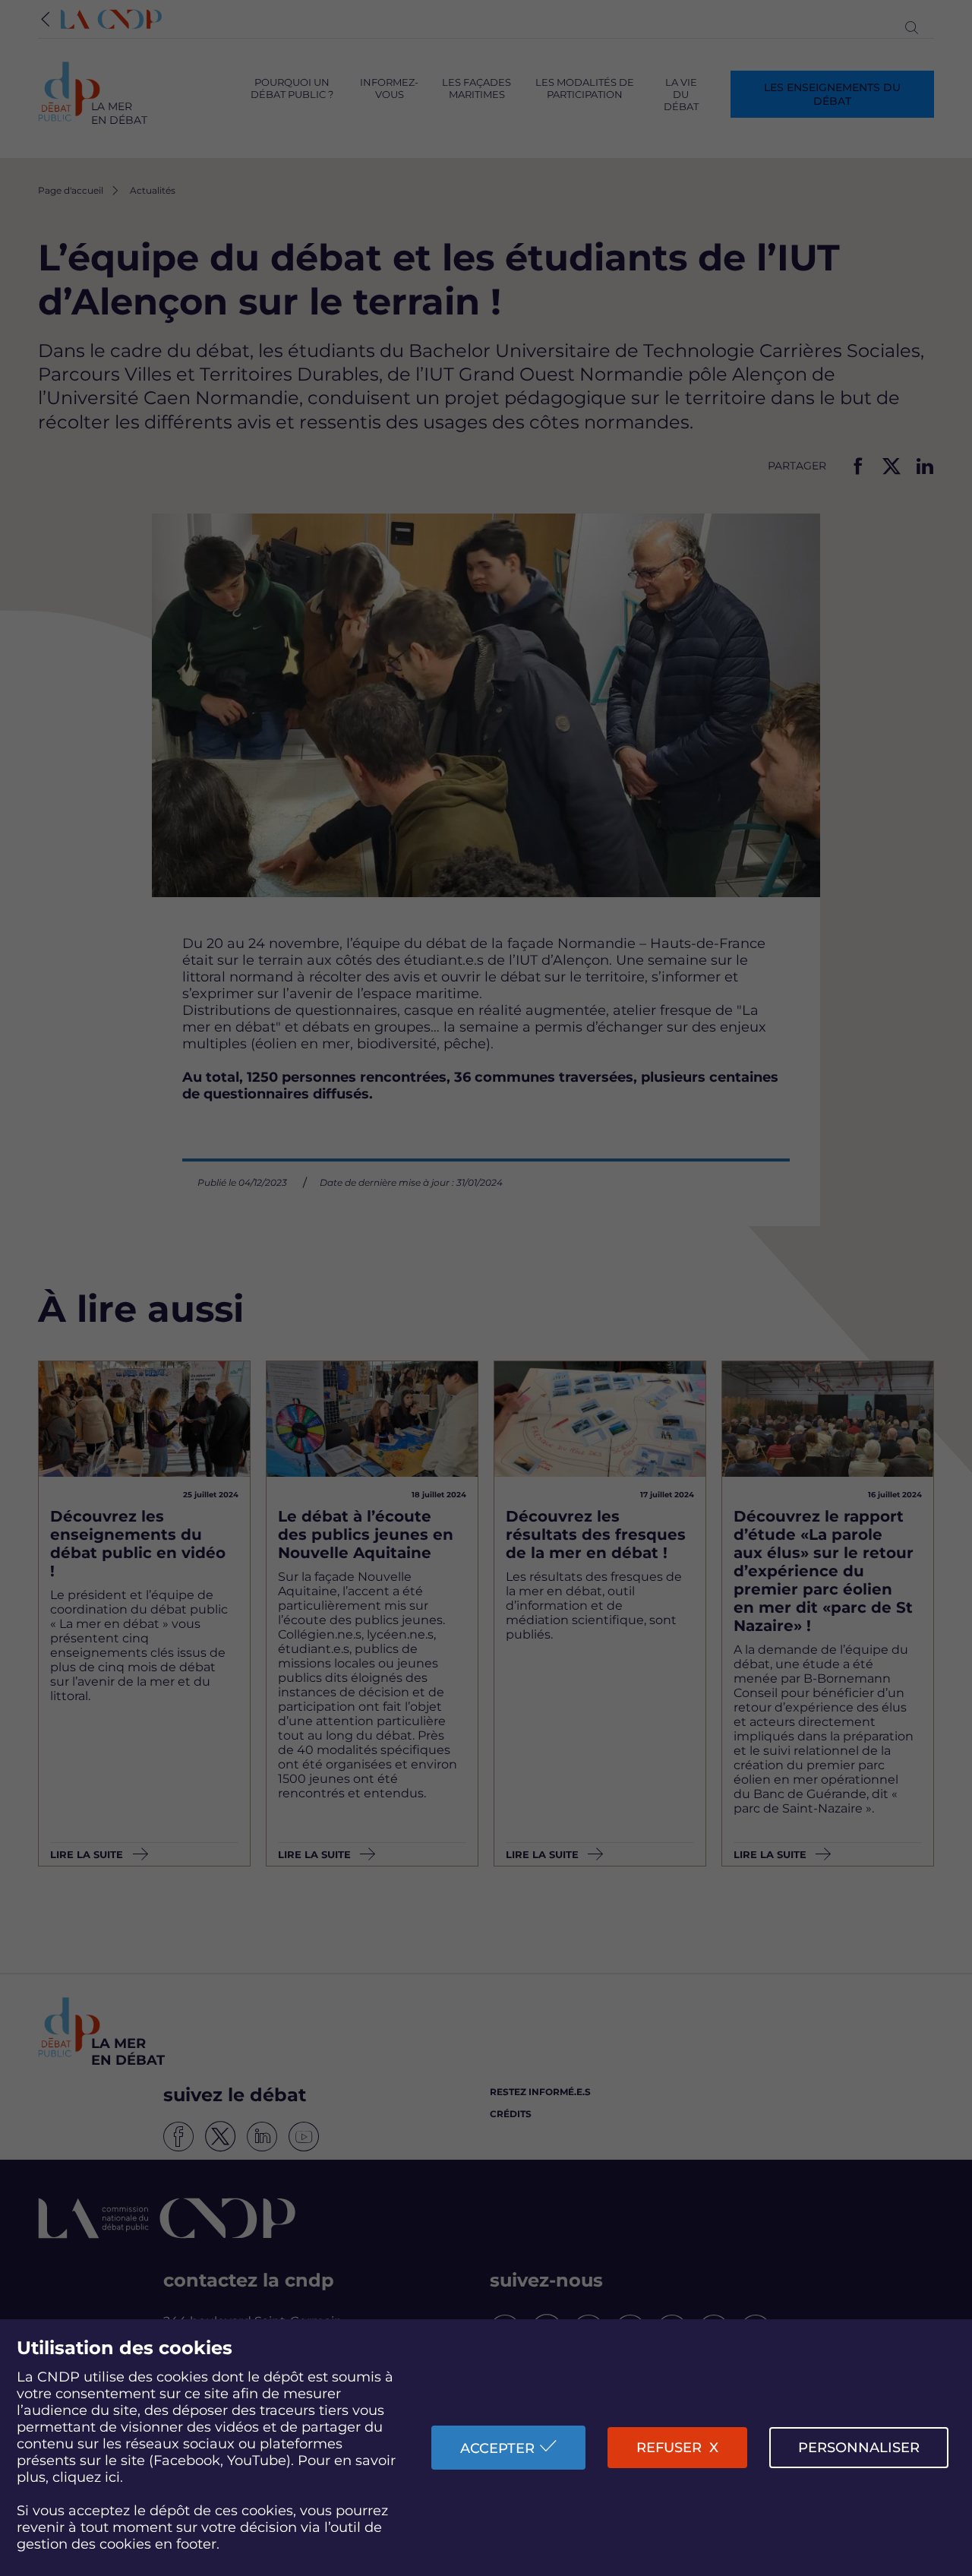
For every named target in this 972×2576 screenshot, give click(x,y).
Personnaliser (859, 2448)
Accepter (497, 2448)
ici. (114, 2477)
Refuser (669, 2448)
